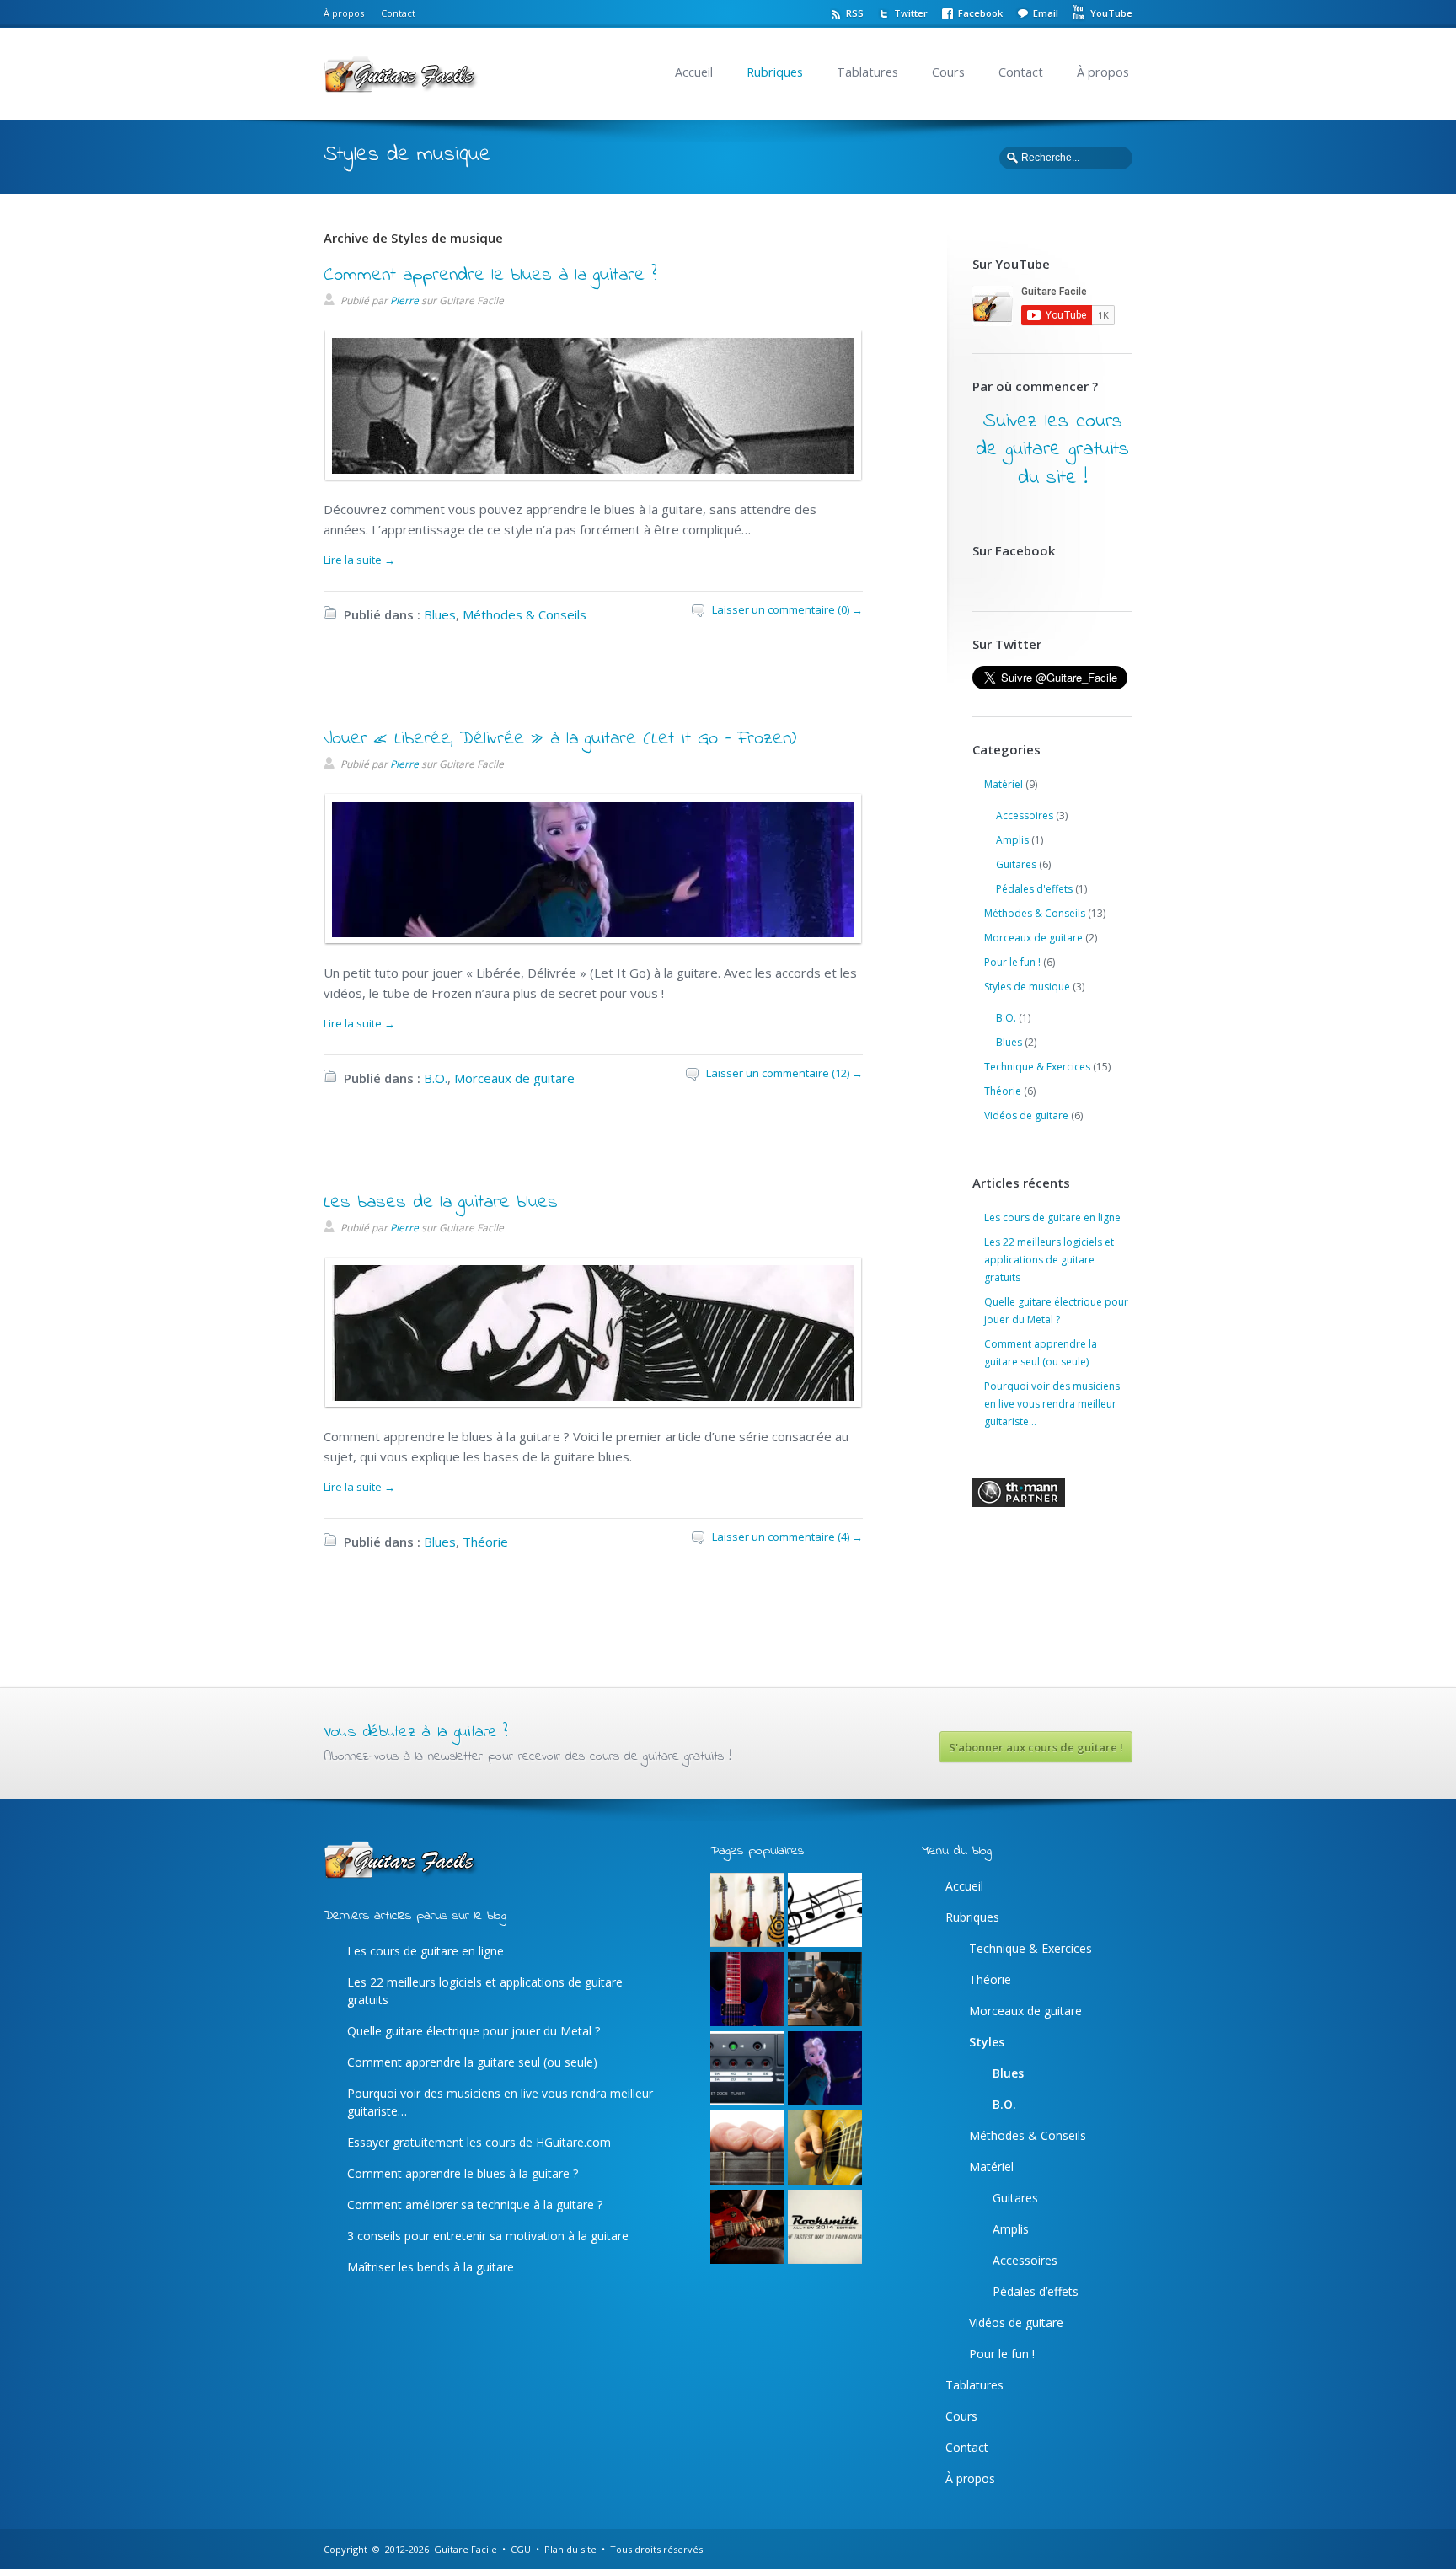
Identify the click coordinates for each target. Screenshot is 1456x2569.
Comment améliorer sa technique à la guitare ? (475, 2204)
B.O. (436, 1078)
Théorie (485, 1542)
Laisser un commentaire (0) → (787, 609)
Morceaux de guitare (514, 1078)
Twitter (911, 13)
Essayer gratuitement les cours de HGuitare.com (479, 2142)
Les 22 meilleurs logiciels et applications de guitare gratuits (1049, 1260)
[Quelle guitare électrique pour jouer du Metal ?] (747, 1990)
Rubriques (775, 72)
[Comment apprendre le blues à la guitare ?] (589, 469)
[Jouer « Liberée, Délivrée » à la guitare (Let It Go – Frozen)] (589, 933)
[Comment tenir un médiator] (825, 2148)
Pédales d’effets (1036, 2291)
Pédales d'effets (1034, 889)
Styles (987, 2042)
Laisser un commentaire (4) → (787, 1537)
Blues (440, 614)
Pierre (404, 300)
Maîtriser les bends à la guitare (431, 2267)
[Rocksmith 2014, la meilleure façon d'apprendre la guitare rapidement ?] (825, 2228)
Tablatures (867, 72)
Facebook (980, 13)
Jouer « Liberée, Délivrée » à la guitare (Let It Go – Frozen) (560, 739)
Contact (398, 13)
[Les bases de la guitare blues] (589, 1397)
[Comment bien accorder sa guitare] (747, 2069)
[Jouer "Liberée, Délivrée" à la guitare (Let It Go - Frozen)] (825, 2069)
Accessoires (1025, 815)
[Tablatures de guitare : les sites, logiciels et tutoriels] (825, 1911)
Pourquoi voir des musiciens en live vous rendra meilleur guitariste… (1052, 1404)
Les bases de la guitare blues (441, 1203)
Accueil (694, 72)
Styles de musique (1027, 987)
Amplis (1012, 840)
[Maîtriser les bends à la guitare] (747, 2228)
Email (1046, 13)
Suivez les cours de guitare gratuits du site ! (1052, 450)
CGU (521, 2549)
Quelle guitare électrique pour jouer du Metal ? (474, 2031)
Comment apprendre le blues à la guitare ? (490, 276)
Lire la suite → (359, 560)
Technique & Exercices (1037, 1067)
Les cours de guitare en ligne (1052, 1217)
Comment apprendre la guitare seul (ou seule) (472, 2062)
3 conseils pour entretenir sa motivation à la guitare (488, 2236)
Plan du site (570, 2549)
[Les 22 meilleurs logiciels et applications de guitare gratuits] (825, 1990)
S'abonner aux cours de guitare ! (1036, 1747)
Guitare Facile (466, 2549)
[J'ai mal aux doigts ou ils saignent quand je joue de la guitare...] (747, 2148)
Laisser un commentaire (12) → (784, 1073)
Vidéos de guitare (1026, 1116)
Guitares (1016, 864)
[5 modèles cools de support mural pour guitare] (747, 1911)
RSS (855, 13)
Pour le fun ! (1012, 962)
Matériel (1004, 784)
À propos (344, 13)
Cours (948, 72)
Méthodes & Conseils (525, 614)
